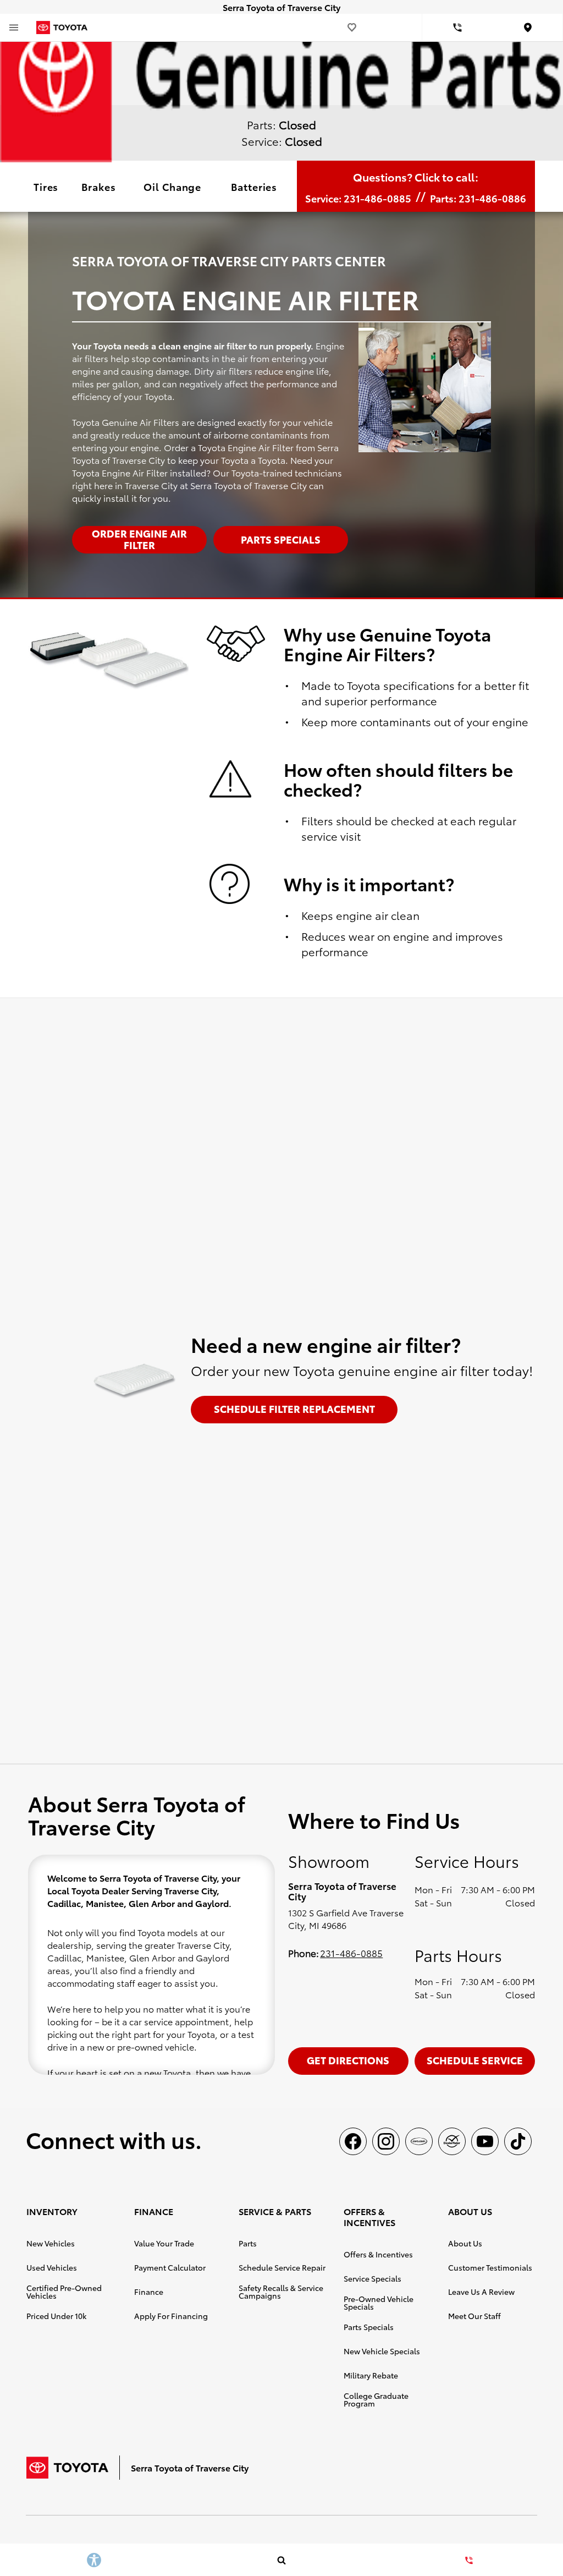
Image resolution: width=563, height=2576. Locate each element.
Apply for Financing (171, 2316)
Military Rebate (371, 2375)
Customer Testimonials (490, 2267)
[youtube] (485, 2141)
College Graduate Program (376, 2399)
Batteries (254, 186)
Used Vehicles (52, 2267)
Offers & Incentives (378, 2254)
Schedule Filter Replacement (294, 1408)
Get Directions (348, 2060)
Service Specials (372, 2278)
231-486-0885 (351, 1953)
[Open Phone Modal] (457, 28)
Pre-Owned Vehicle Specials (379, 2303)
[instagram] (386, 2141)
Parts (248, 2243)
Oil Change (172, 186)
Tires (46, 186)
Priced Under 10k (56, 2316)
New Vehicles (51, 2243)
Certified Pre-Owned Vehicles (64, 2292)
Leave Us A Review (481, 2292)
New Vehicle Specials (382, 2351)
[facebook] (353, 2141)
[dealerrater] (452, 2141)
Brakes (98, 186)
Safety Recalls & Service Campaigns (281, 2292)
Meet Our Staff (474, 2316)
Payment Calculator (170, 2267)
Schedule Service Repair (282, 2267)
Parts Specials (369, 2327)
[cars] (419, 2141)
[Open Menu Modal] (14, 28)
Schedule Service (475, 2060)
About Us (465, 2243)
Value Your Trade (164, 2243)
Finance (149, 2292)
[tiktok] (518, 2141)
